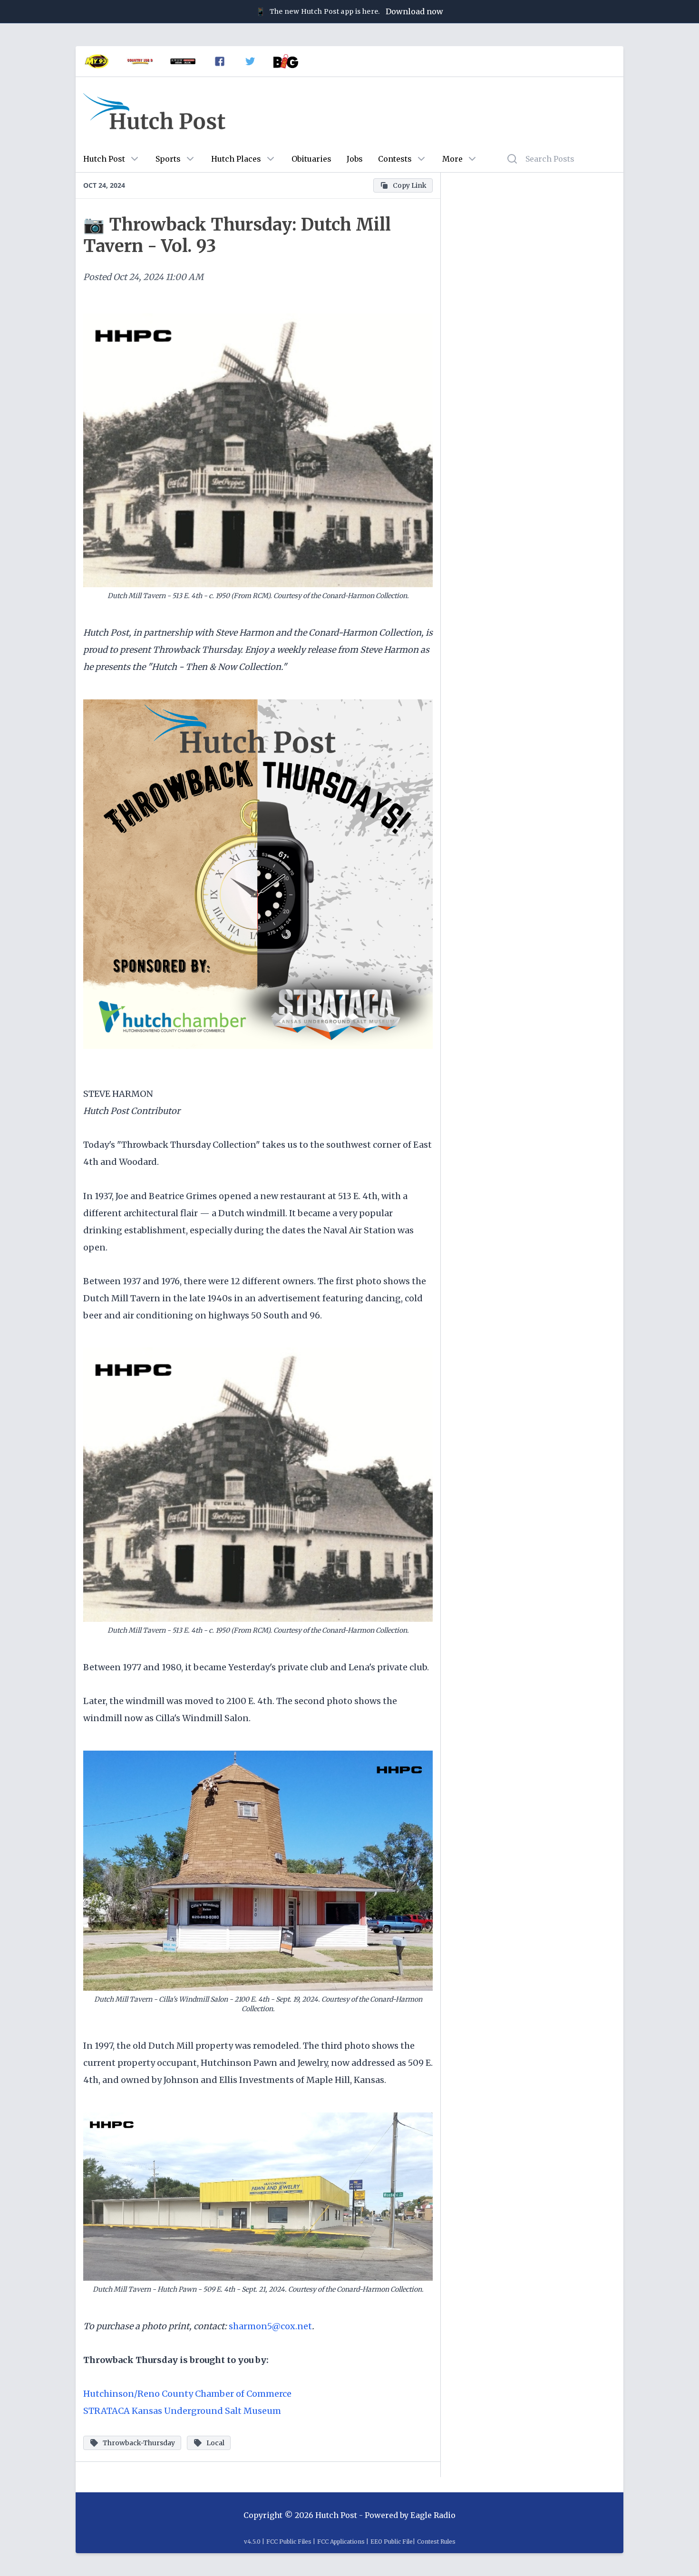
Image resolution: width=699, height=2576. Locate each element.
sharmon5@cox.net (270, 2326)
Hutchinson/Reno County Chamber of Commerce (187, 2394)
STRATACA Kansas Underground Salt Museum (182, 2411)
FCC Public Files (289, 2542)
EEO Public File (392, 2542)
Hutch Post (104, 159)
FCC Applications (341, 2542)
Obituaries (311, 159)
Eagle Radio (433, 2515)
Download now (414, 11)
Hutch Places (236, 159)
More (452, 159)
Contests (395, 159)
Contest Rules (436, 2542)
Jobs (355, 159)
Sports (168, 159)
